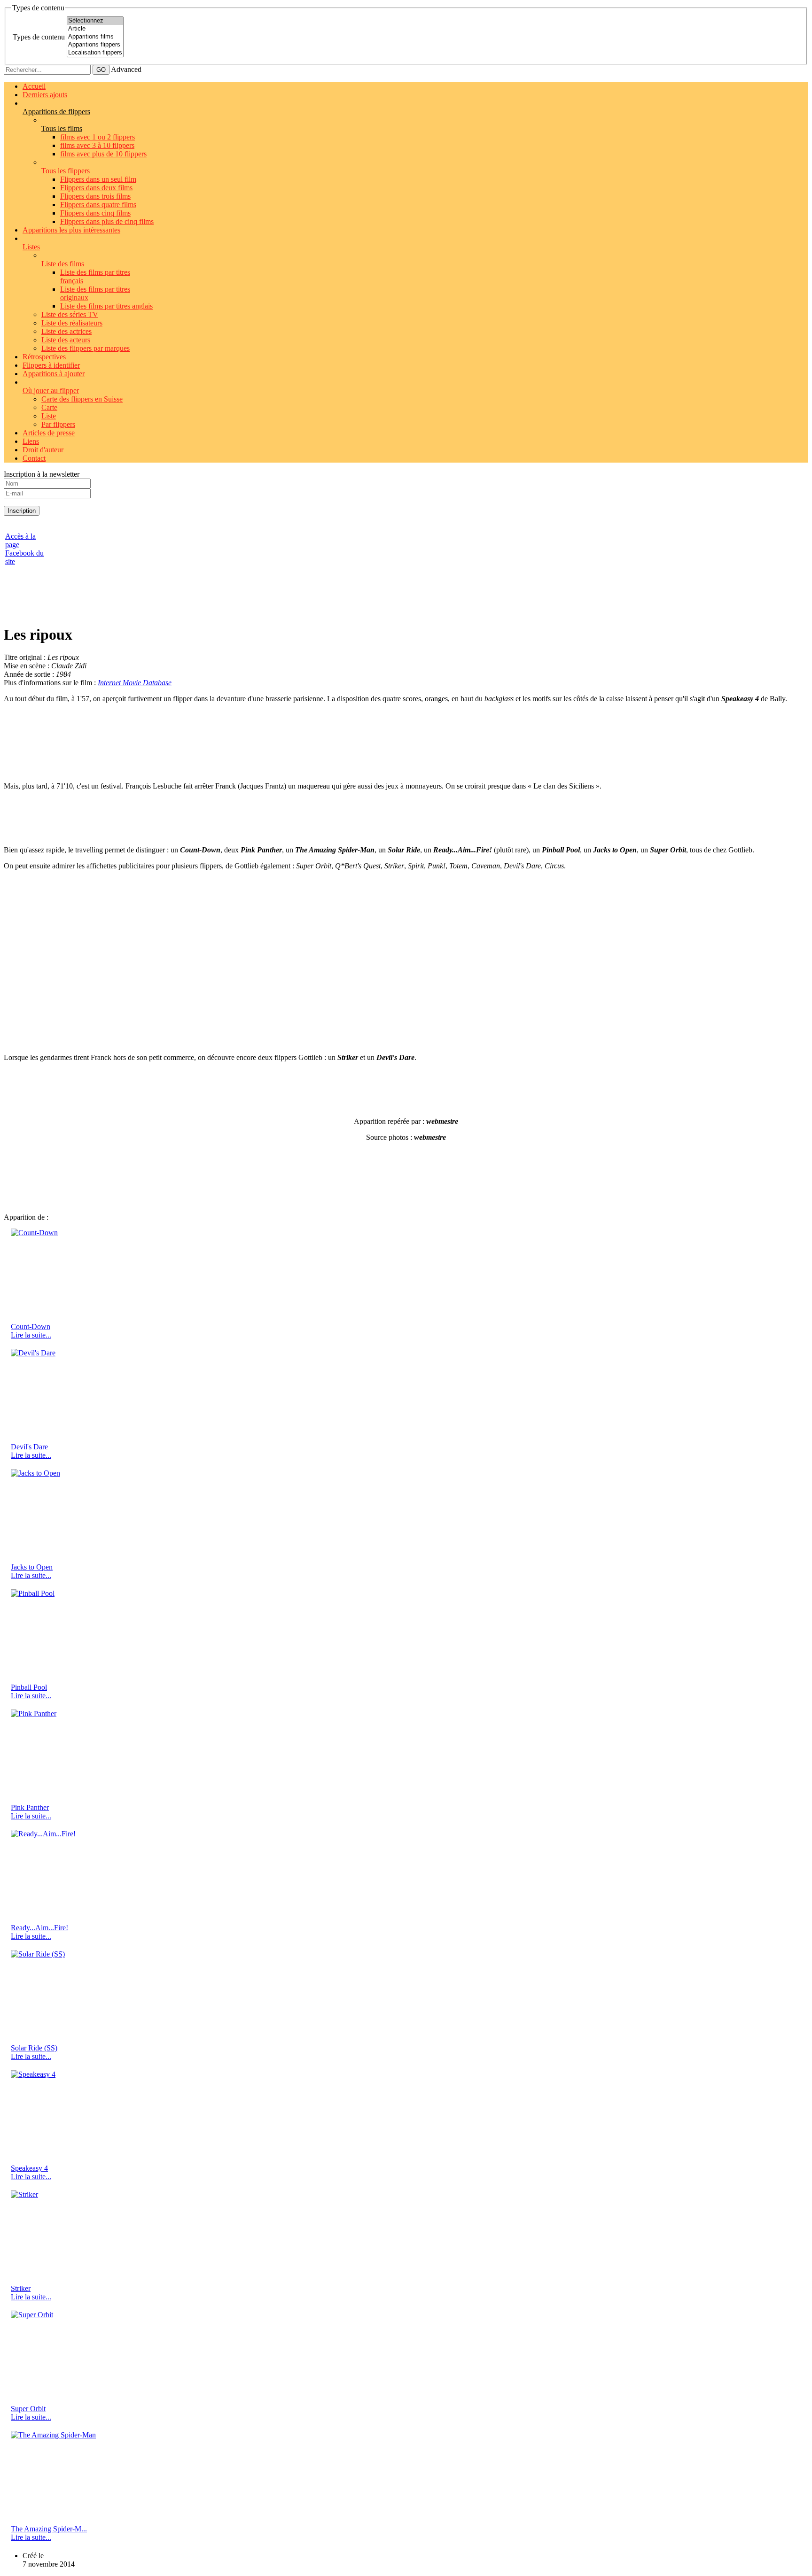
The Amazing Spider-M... (49, 2529)
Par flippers (58, 424)
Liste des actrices (66, 331)
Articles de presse (49, 433)
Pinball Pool (29, 1687)
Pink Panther (30, 1807)
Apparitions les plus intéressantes (71, 230)
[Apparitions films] (95, 37)
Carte (49, 407)
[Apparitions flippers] (95, 45)
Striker (21, 2288)
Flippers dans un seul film (98, 179)
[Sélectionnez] (95, 21)
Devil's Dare (29, 1447)
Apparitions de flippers (56, 112)
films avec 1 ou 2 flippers (98, 137)
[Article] (95, 29)
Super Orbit (28, 2409)
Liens (31, 441)
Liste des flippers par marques (86, 348)
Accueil (34, 86)
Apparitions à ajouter (54, 374)
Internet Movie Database (135, 683)
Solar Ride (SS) (34, 2048)
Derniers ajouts (45, 95)
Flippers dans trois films (95, 196)
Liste (49, 416)
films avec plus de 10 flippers (103, 154)
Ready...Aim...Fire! (39, 1928)
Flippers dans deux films (96, 188)
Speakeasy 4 (29, 2168)
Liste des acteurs (66, 340)
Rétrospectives (44, 357)
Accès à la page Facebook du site (24, 549)
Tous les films (62, 128)
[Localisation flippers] (95, 53)
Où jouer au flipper (51, 391)
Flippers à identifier (51, 365)
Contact (34, 458)
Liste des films (63, 264)
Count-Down (31, 1327)
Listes (31, 247)
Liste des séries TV (70, 314)
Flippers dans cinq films (95, 213)
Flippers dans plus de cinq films (107, 221)
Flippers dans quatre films (98, 205)
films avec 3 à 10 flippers (97, 145)
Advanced (126, 69)
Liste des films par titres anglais (106, 306)
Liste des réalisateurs (72, 323)
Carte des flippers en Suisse (82, 399)
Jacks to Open (32, 1567)
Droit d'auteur (43, 450)
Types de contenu (39, 37)
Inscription (22, 511)
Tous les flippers (66, 171)
